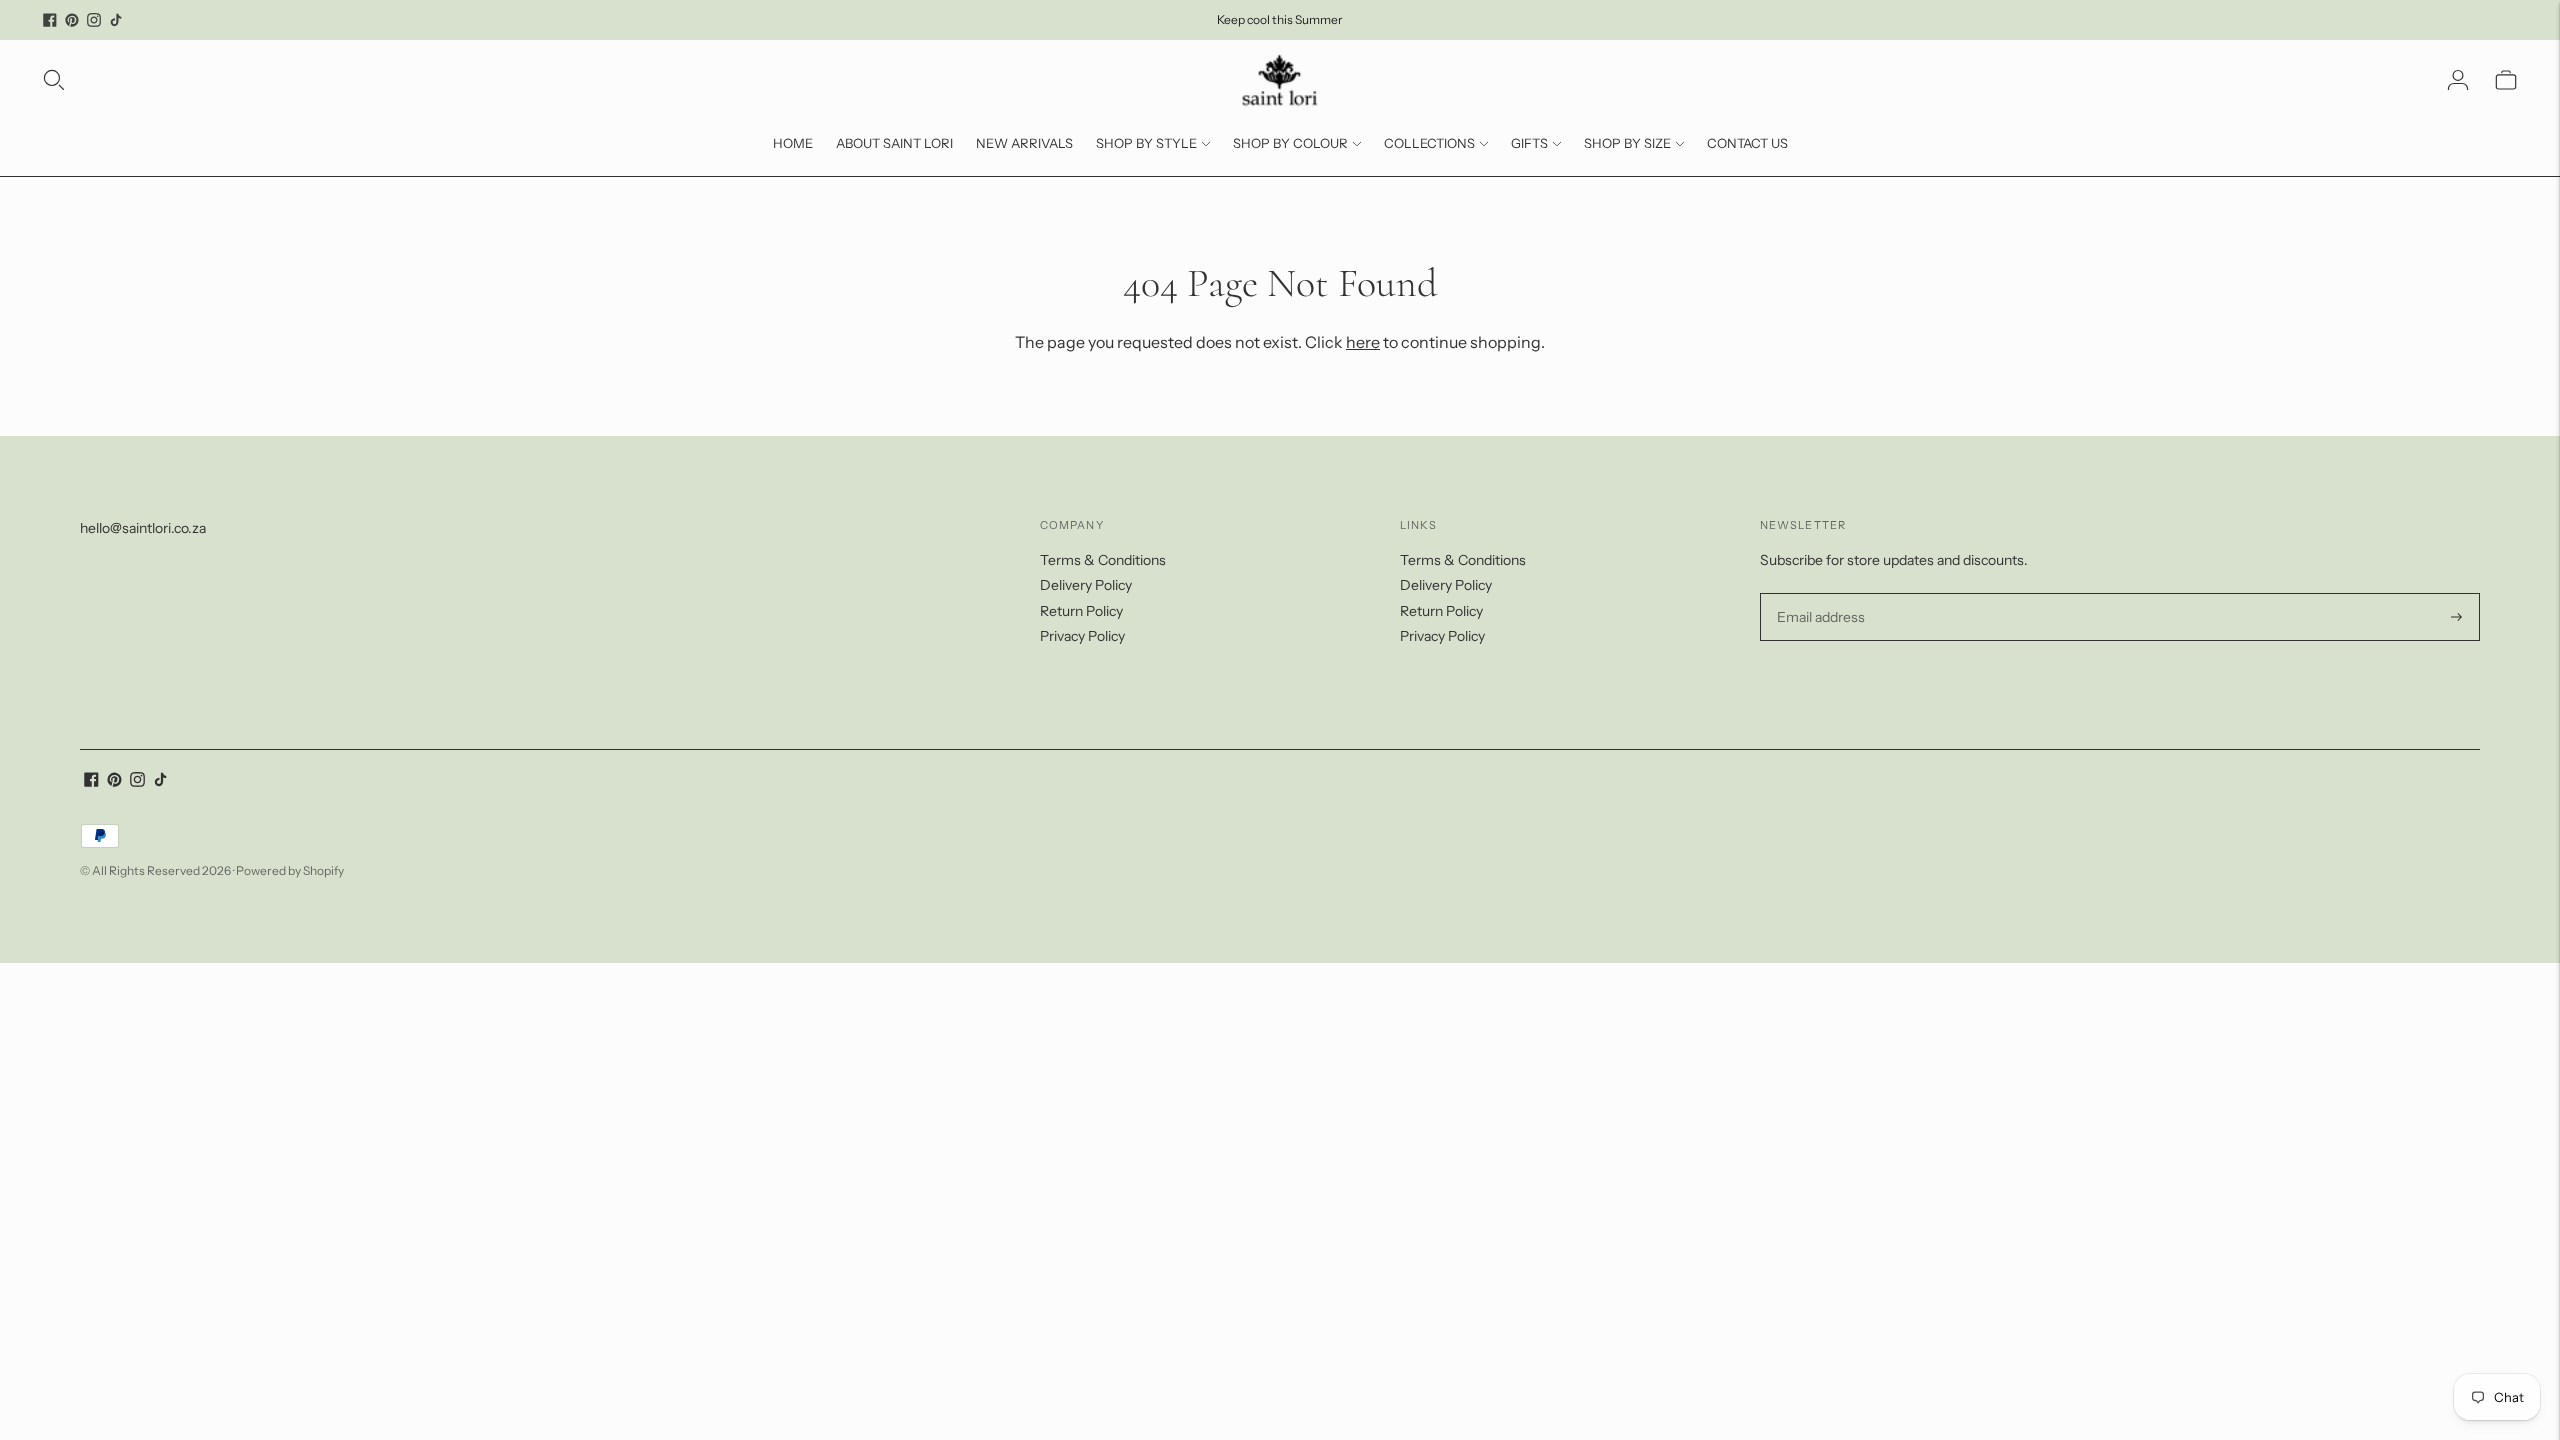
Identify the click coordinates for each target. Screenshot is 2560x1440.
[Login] (2458, 80)
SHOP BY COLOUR (1290, 143)
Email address (1818, 593)
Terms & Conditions (1103, 560)
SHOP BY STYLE (1146, 143)
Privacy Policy (1082, 636)
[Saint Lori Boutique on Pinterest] (72, 20)
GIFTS (1529, 143)
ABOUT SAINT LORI (894, 143)
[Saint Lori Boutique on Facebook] (50, 20)
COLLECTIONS (1429, 143)
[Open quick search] (54, 80)
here (1363, 342)
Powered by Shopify (290, 870)
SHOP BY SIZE (1627, 143)
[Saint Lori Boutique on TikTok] (116, 20)
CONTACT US (1747, 143)
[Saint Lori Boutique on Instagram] (94, 20)
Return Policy (1081, 611)
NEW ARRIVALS (1024, 143)
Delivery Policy (1086, 585)
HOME (793, 143)
